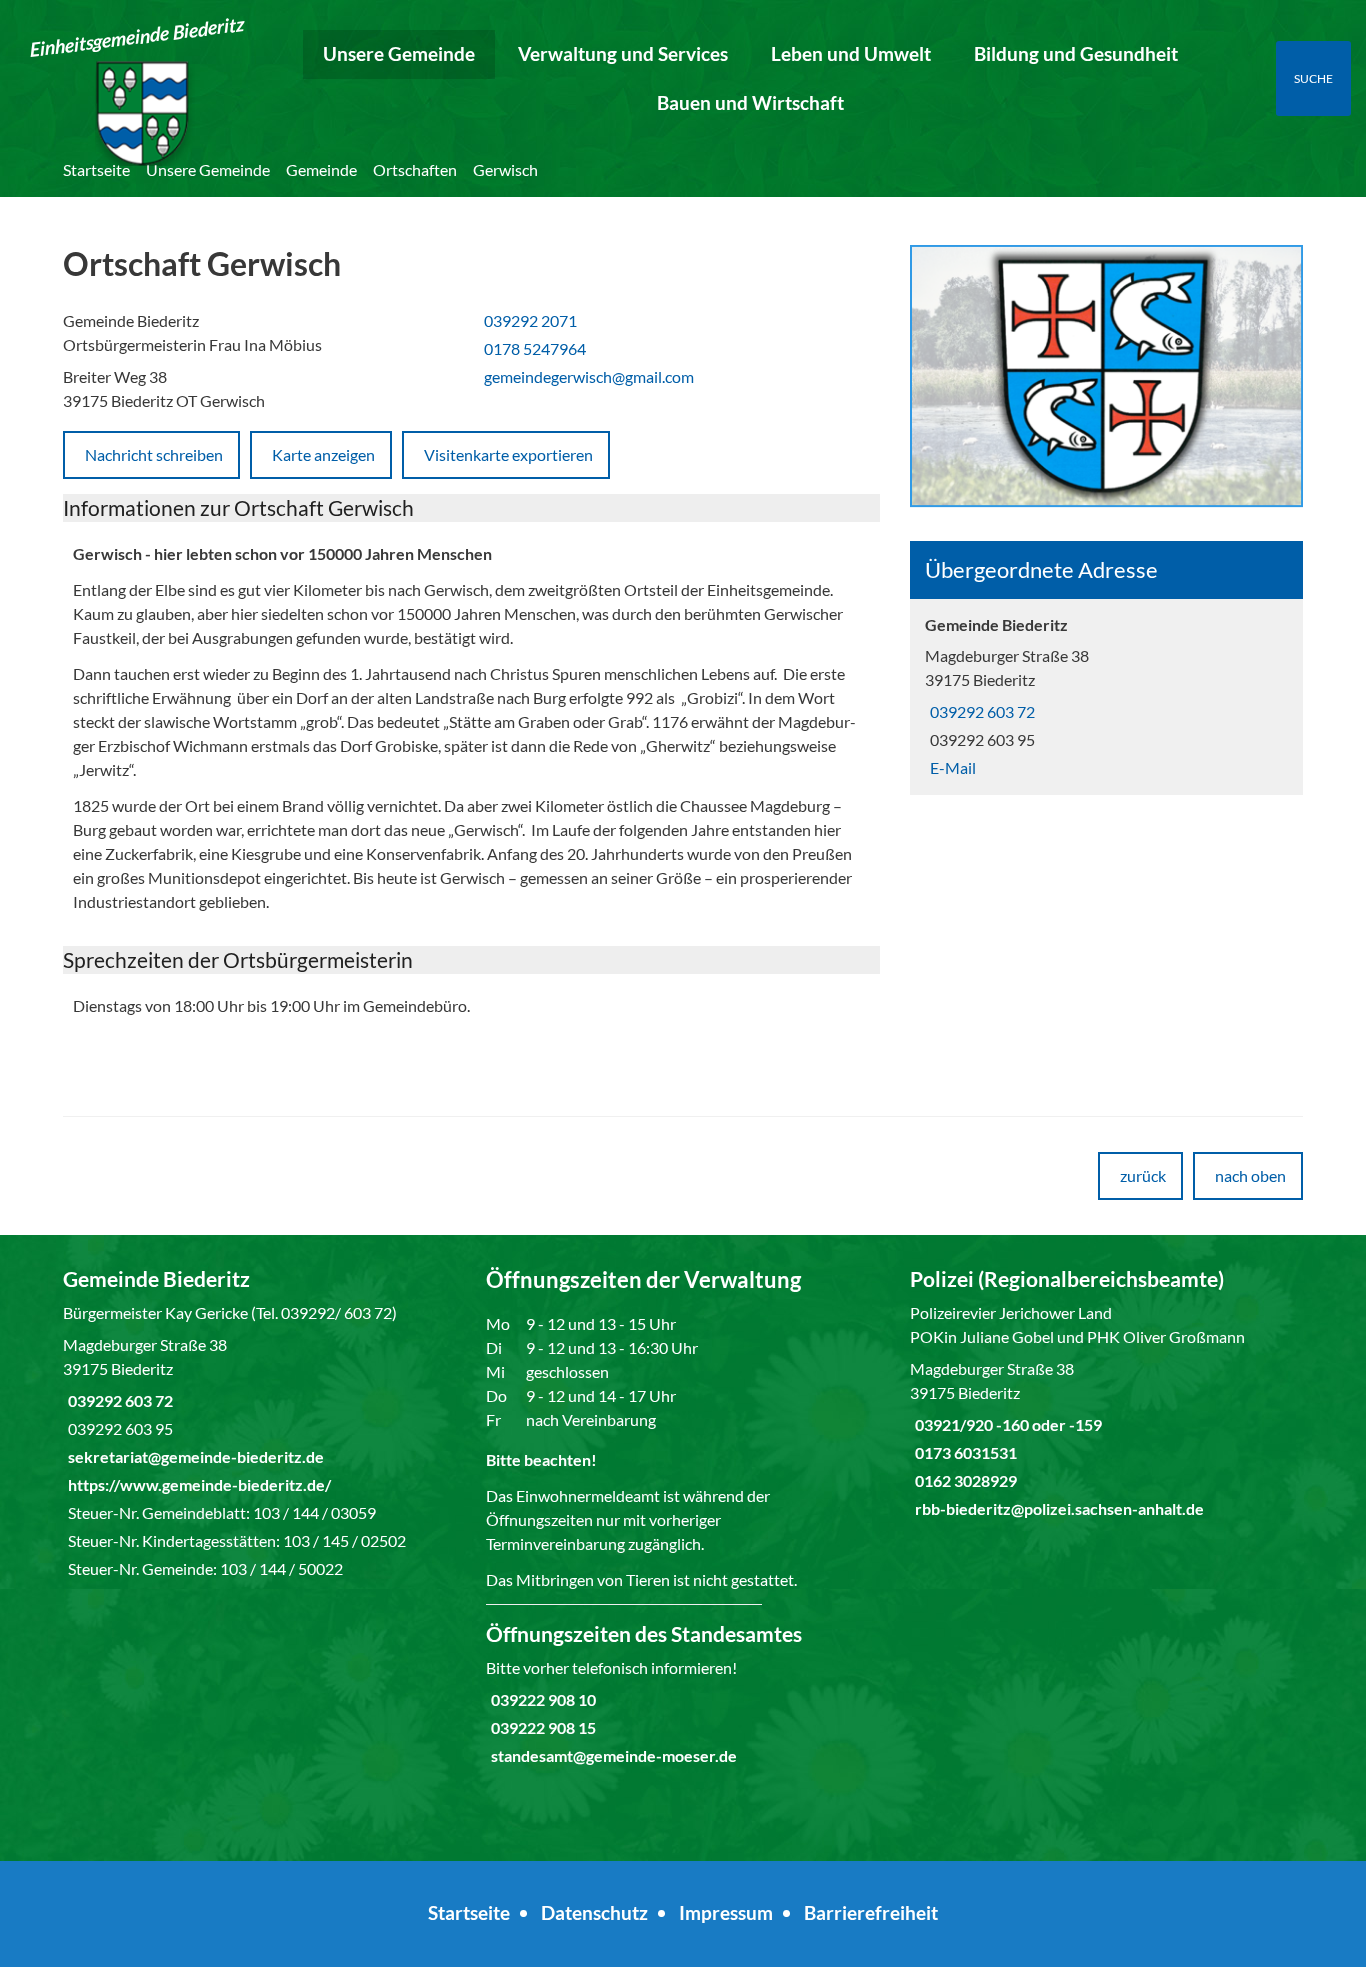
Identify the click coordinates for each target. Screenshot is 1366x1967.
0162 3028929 (963, 1480)
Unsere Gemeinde (399, 53)
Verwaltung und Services (623, 53)
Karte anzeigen (323, 454)
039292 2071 (528, 320)
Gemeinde (321, 169)
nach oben (1250, 1175)
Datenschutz (594, 1912)
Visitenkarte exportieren (508, 454)
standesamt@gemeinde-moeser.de (611, 1755)
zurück (1143, 1175)
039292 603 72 (980, 711)
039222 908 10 (541, 1699)
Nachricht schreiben (154, 454)
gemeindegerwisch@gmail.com (586, 376)
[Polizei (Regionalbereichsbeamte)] (1106, 1393)
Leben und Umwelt (851, 53)
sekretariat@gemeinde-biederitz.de (193, 1456)
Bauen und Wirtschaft (750, 102)
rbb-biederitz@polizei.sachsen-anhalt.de (1057, 1508)
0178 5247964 (532, 348)
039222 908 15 (541, 1727)
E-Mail (950, 767)
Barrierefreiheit (871, 1912)
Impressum (726, 1912)
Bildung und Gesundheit (1076, 53)
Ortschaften (415, 169)
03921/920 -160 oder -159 (1006, 1424)
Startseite (96, 169)
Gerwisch (505, 169)
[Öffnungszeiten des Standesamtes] (682, 1694)
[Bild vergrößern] (1106, 377)
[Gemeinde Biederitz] (1106, 696)
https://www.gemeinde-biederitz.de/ (197, 1484)
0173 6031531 (963, 1452)
